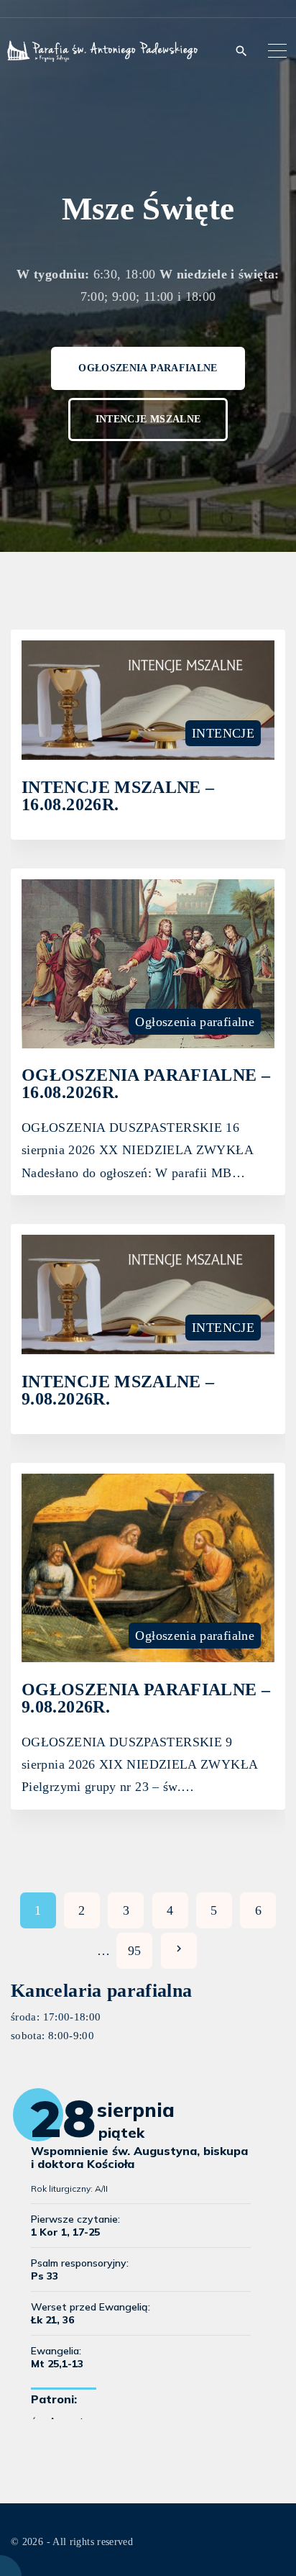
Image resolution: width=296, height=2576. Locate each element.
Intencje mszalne (148, 419)
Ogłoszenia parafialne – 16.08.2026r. (146, 1083)
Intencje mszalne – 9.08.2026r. (118, 1390)
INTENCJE (223, 733)
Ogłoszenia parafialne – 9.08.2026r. (146, 1698)
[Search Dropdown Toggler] (241, 51)
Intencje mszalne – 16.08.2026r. (118, 795)
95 (135, 1951)
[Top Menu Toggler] (278, 50)
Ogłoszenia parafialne (148, 368)
